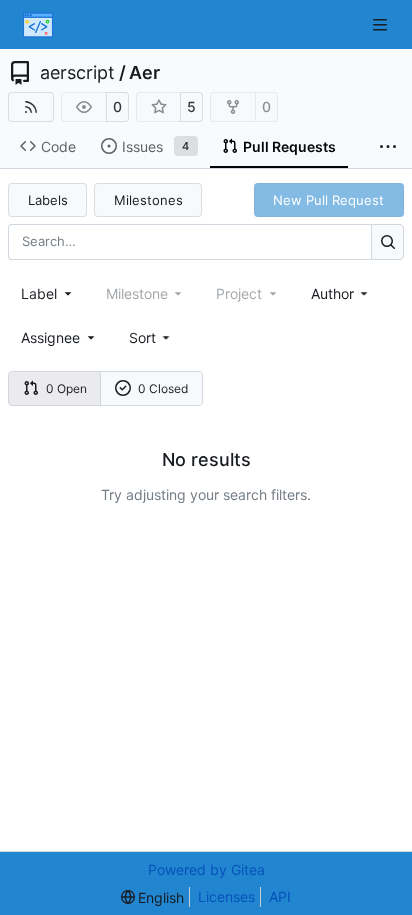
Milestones (148, 200)
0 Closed (163, 388)
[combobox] (48, 293)
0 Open (66, 388)
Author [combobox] (332, 293)
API (280, 896)
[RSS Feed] (31, 107)
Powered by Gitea (206, 869)
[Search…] (387, 241)
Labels (48, 200)
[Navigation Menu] (382, 24)
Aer (144, 73)
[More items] (388, 147)
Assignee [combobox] (50, 337)
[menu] (151, 337)
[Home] (38, 25)
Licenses (226, 896)
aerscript (77, 73)
